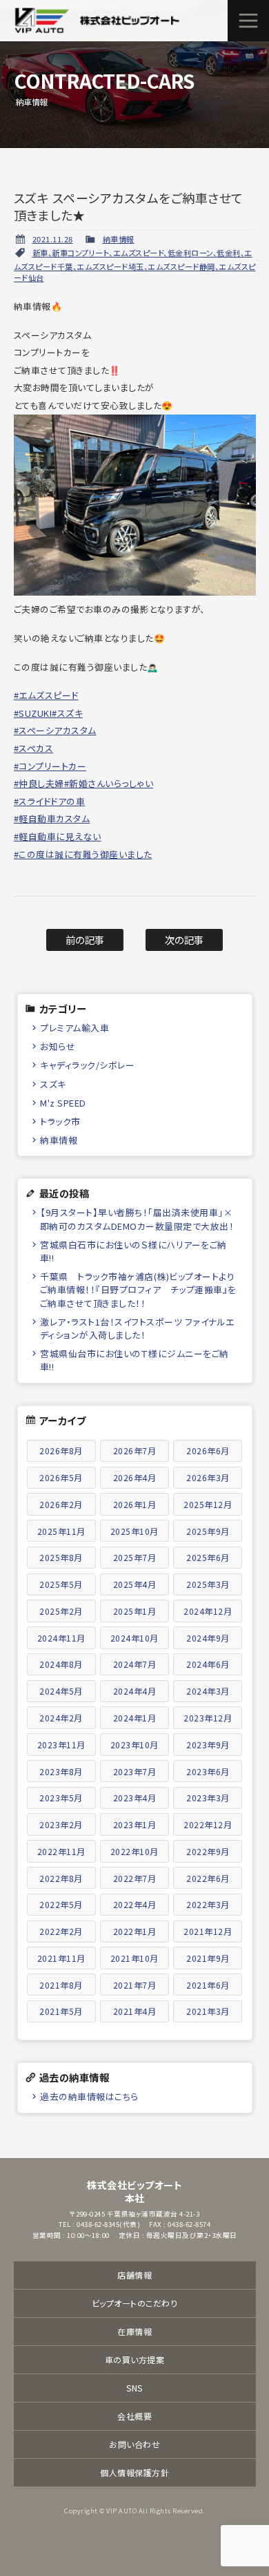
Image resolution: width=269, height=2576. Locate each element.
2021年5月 (61, 2011)
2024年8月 (61, 1664)
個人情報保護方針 (134, 2472)
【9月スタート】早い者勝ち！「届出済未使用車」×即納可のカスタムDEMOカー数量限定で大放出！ (137, 1219)
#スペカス (34, 748)
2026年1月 (135, 1504)
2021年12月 (208, 1931)
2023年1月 (135, 1824)
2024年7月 (135, 1664)
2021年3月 (208, 2011)
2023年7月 (135, 1771)
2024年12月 (208, 1611)
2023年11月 (61, 1745)
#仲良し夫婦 (39, 783)
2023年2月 (61, 1824)
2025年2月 (61, 1611)
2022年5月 (61, 1904)
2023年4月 (135, 1798)
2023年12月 (208, 1718)
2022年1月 (135, 1931)
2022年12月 (208, 1824)
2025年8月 (61, 1557)
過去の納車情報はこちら (89, 2096)
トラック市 (60, 1121)
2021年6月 (208, 1985)
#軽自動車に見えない (58, 836)
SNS (134, 2388)
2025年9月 (208, 1531)
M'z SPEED (63, 1103)
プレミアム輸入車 (74, 1028)
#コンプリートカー (50, 766)
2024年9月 (208, 1638)
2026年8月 (61, 1451)
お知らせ (58, 1046)
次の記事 (185, 940)
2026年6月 (208, 1451)
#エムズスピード (46, 695)
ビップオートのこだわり (135, 2303)
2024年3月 (208, 1691)
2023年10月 (134, 1745)
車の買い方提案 (135, 2359)
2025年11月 (61, 1531)
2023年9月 (208, 1745)
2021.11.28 (53, 239)
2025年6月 (208, 1557)
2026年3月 (208, 1477)
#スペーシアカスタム (55, 730)
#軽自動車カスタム (52, 818)
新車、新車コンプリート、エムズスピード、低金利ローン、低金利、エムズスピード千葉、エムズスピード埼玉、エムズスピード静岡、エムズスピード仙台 (135, 265)
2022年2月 (61, 1931)
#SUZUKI (33, 713)
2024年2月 (61, 1718)
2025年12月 (208, 1504)
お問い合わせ (134, 2444)
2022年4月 (135, 1904)
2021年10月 (134, 1958)
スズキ (53, 1084)
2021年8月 (61, 1985)
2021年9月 (208, 1958)
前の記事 (85, 940)
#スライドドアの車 (50, 801)
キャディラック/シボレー (87, 1065)
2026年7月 (135, 1451)
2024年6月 (208, 1664)
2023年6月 (208, 1771)
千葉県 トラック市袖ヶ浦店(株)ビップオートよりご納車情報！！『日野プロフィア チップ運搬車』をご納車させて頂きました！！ (138, 1289)
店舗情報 (134, 2275)
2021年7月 (135, 1985)
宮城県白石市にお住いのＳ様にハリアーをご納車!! (133, 1251)
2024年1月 (135, 1718)
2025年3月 (208, 1584)
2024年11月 (61, 1638)
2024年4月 (135, 1691)
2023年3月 (208, 1798)
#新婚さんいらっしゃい (109, 783)
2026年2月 (61, 1504)
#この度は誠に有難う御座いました (83, 854)
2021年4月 (135, 2011)
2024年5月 (61, 1691)
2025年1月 (135, 1611)
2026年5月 (61, 1477)
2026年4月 (135, 1477)
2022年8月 (61, 1878)
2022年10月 (134, 1851)
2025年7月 (135, 1557)
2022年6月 (208, 1878)
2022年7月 (135, 1878)
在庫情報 (134, 2331)
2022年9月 (208, 1851)
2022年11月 (61, 1851)
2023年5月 (61, 1798)
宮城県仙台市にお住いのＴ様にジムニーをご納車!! (134, 1360)
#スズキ (67, 713)
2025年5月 (61, 1584)
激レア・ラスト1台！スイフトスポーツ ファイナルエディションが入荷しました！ (137, 1328)
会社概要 (134, 2416)
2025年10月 (134, 1531)
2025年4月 (135, 1584)
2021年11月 (61, 1958)
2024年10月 (134, 1638)
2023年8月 (61, 1771)
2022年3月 (208, 1904)
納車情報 (119, 239)
